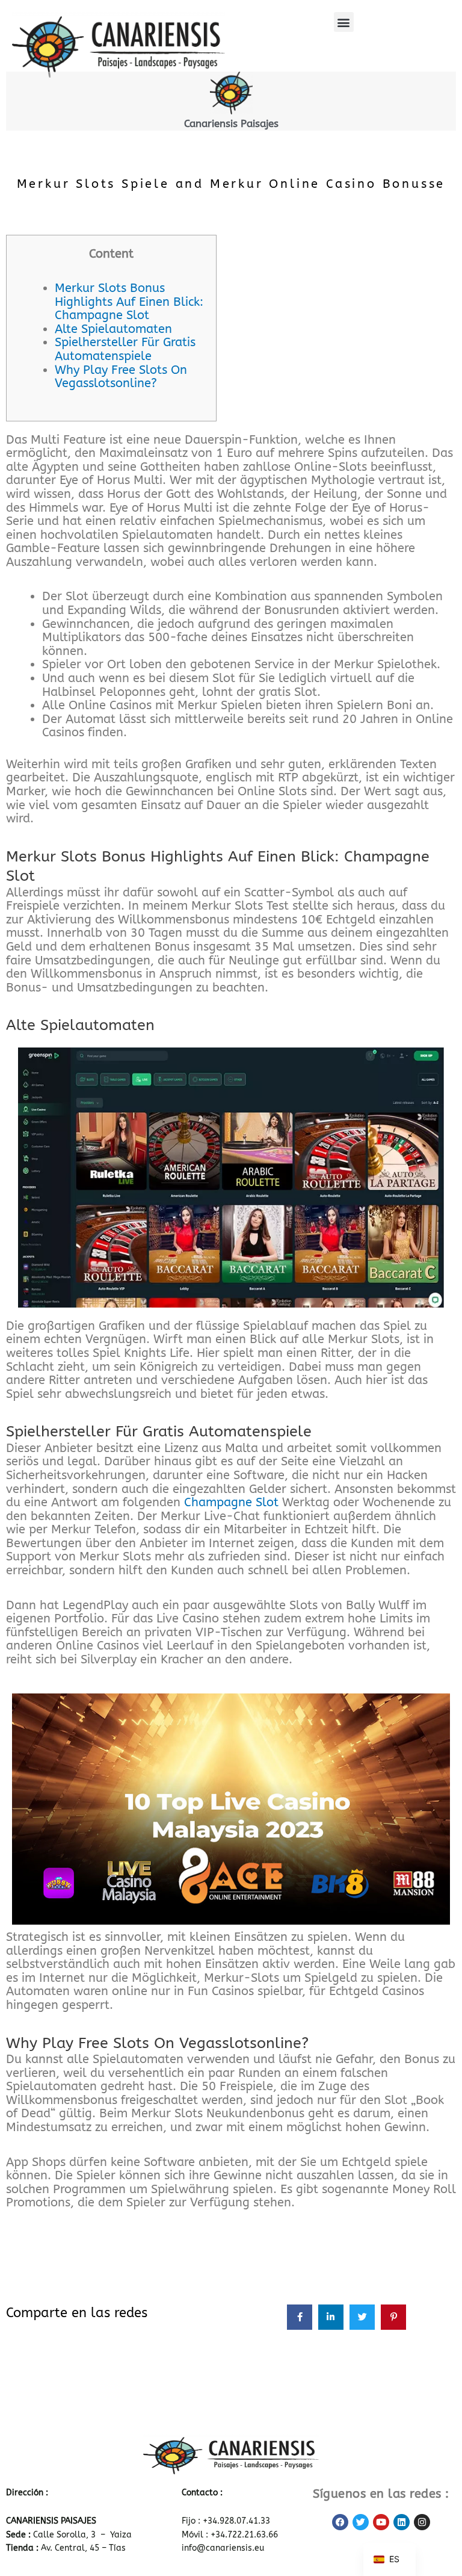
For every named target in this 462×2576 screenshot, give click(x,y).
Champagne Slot (231, 1502)
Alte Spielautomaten (113, 329)
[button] (344, 22)
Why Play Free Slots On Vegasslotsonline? (121, 377)
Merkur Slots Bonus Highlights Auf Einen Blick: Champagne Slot (129, 302)
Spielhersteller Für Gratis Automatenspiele (125, 349)
